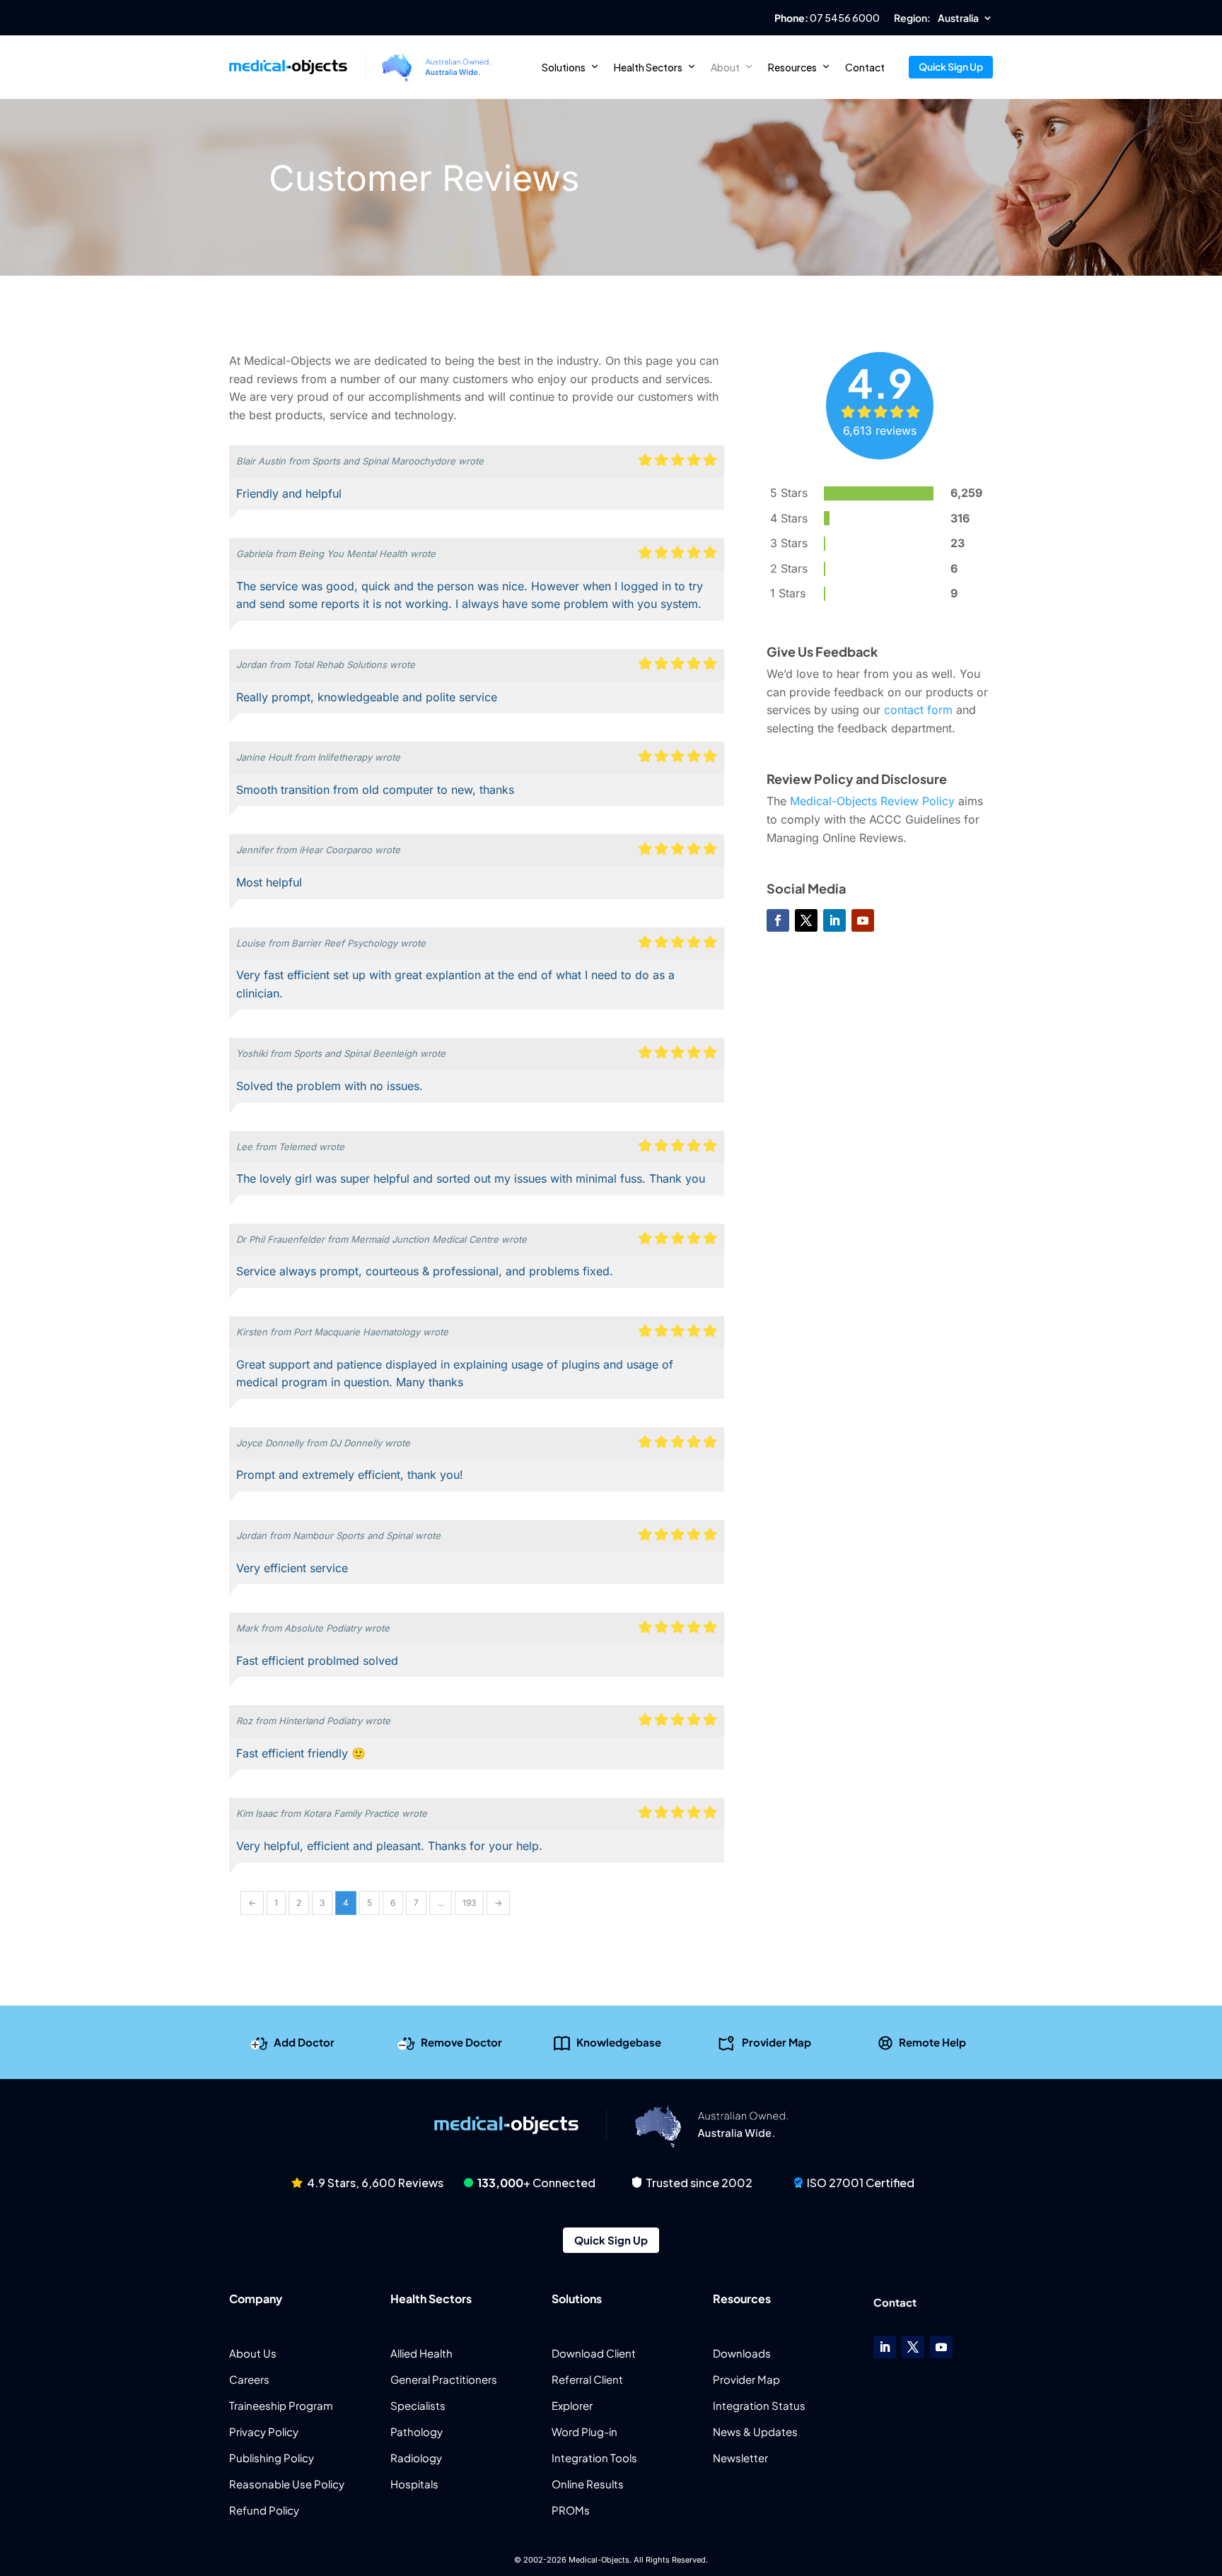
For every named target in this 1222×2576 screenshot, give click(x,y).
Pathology (417, 2431)
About (725, 67)
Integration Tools (594, 2458)
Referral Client (587, 2379)
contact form (918, 710)
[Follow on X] (913, 2347)
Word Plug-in (584, 2431)
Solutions (564, 67)
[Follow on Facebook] (778, 920)
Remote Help (932, 2041)
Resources (792, 67)
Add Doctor (304, 2041)
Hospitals (414, 2484)
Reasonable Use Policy (287, 2484)
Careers (249, 2379)
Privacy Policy (264, 2431)
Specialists (418, 2405)
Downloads (742, 2353)
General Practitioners (444, 2379)
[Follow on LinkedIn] (834, 920)
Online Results (588, 2484)
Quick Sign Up (951, 66)
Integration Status (759, 2405)
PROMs (571, 2510)
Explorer (572, 2405)
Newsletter (740, 2458)
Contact (865, 67)
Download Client (594, 2353)
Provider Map (776, 2041)
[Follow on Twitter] (806, 920)
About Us (253, 2353)
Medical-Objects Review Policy (872, 801)
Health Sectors (648, 67)
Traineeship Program (281, 2405)
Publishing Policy (272, 2458)
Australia (958, 18)
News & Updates (755, 2431)
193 (469, 1903)
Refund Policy (264, 2510)
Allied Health (421, 2353)
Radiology (416, 2458)
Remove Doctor (461, 2041)
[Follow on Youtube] (863, 920)
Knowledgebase (619, 2041)
